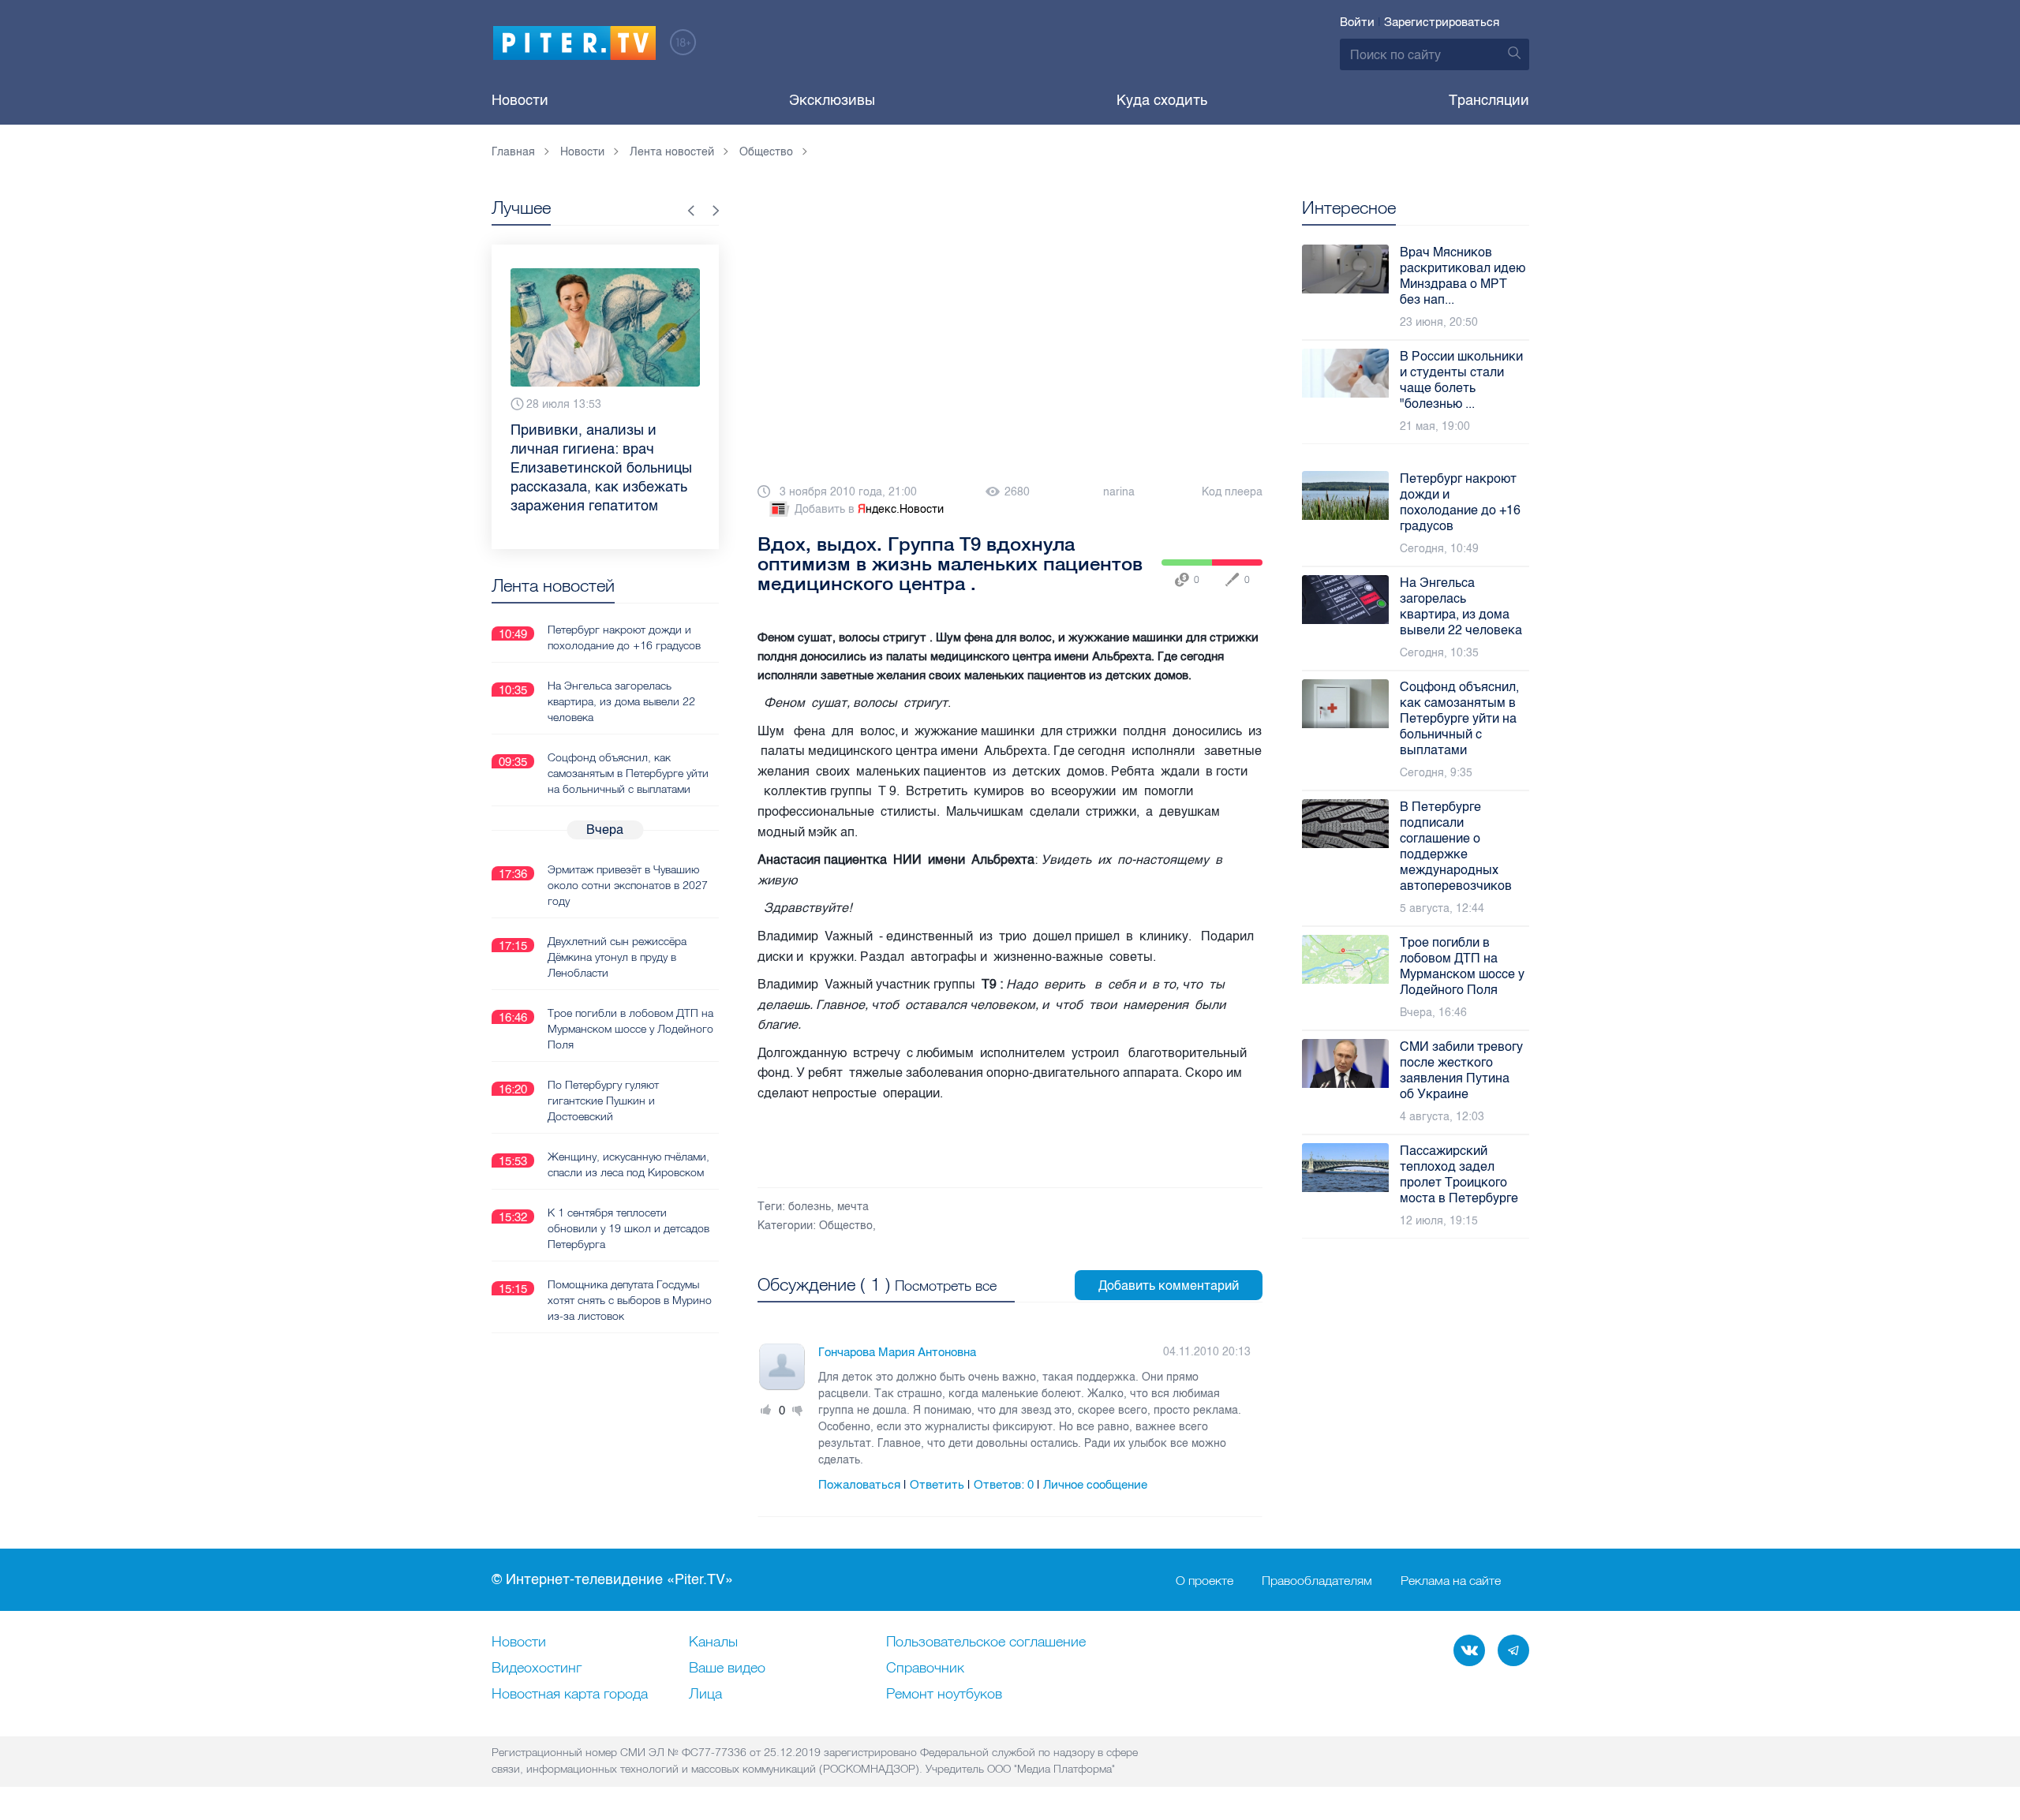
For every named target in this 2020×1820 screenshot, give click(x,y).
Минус (798, 1411)
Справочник (925, 1669)
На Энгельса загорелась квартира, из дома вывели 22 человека (621, 701)
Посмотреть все (946, 1286)
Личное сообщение (1095, 1485)
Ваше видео (727, 1669)
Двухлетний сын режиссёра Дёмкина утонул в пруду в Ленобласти (617, 957)
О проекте (1205, 1580)
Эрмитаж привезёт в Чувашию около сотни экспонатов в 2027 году (628, 885)
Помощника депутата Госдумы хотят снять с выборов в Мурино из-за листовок (630, 1300)
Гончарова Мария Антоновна (897, 1352)
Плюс (766, 1411)
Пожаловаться (859, 1485)
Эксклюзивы (832, 100)
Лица (705, 1695)
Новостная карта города (570, 1695)
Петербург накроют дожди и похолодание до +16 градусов (624, 637)
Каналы (713, 1642)
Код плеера (1232, 492)
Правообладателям (1317, 1580)
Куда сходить (1162, 100)
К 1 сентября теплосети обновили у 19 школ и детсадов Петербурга (628, 1228)
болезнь (810, 1207)
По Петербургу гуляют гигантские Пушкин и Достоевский (603, 1101)
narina (1119, 492)
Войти (1357, 22)
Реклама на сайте (1451, 1580)
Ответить (937, 1485)
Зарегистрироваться (1442, 22)
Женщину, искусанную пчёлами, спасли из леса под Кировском (628, 1164)
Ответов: (1004, 1485)
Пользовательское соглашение (986, 1642)
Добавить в (869, 509)
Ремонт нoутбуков (944, 1695)
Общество (846, 1226)
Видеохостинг (537, 1669)
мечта (853, 1207)
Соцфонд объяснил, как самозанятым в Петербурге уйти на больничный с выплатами (628, 773)
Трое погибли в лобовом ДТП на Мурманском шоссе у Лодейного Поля (630, 1029)
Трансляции (1489, 100)
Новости (520, 100)
